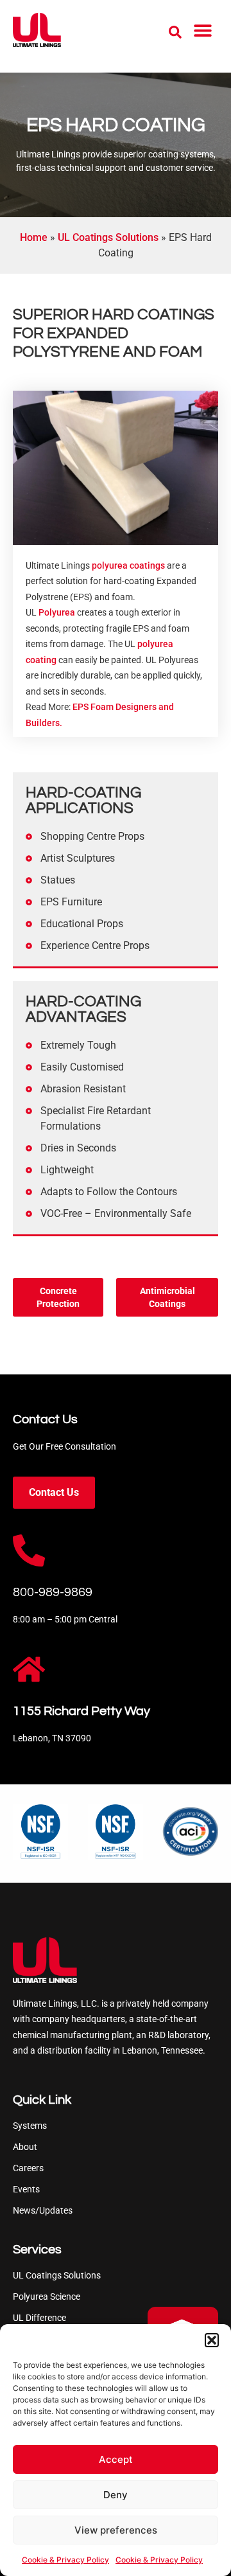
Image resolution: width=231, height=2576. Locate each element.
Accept (116, 2459)
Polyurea (57, 612)
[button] (212, 2340)
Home (34, 237)
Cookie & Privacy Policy (65, 2560)
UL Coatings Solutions (108, 237)
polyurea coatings (128, 565)
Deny (116, 2495)
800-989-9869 (53, 1592)
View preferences (116, 2530)
